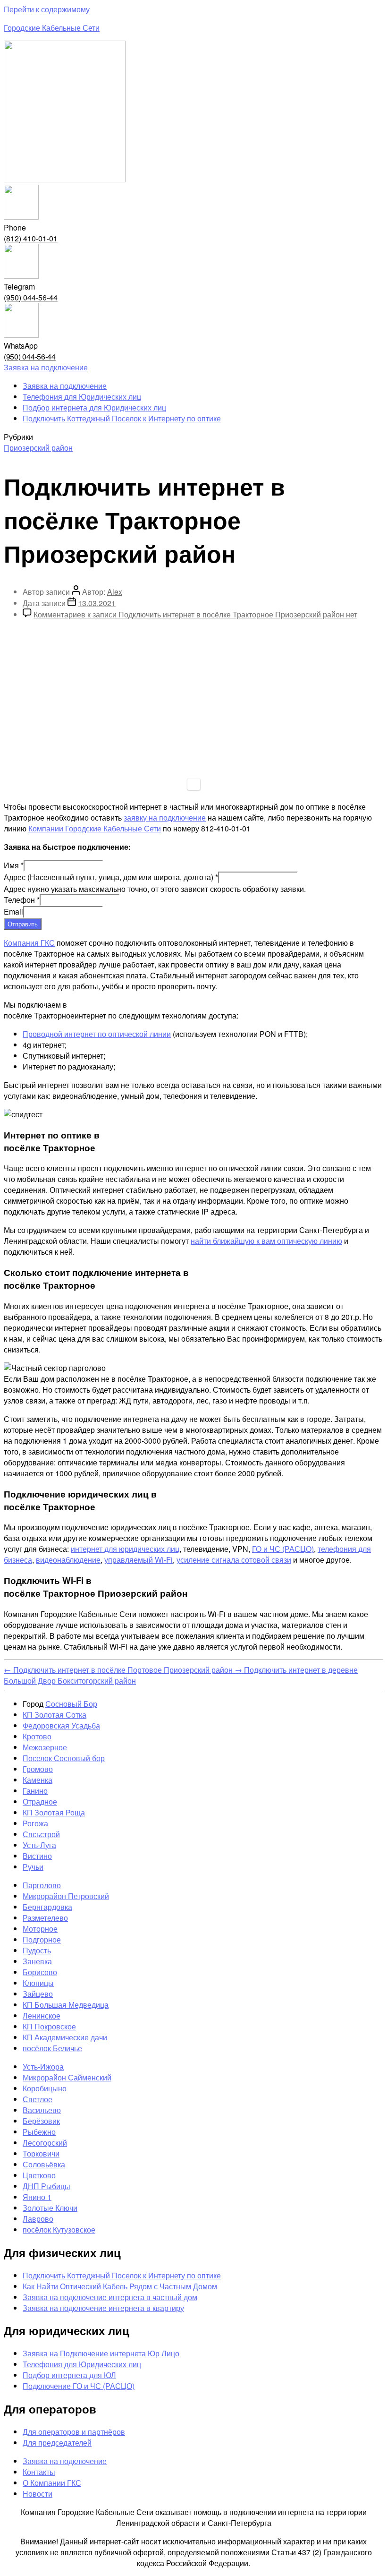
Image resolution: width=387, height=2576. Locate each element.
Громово (38, 1769)
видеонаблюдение (68, 1560)
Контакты (39, 2472)
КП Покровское (49, 2026)
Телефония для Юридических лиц (82, 397)
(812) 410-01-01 (31, 238)
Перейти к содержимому (47, 9)
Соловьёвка (44, 2164)
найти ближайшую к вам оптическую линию (266, 1241)
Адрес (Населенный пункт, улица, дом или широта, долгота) (111, 877)
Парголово (42, 1885)
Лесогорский (45, 2143)
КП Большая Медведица (66, 2005)
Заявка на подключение (65, 386)
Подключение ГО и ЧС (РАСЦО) (79, 2386)
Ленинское (42, 2015)
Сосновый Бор (71, 1704)
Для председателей (57, 2443)
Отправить (23, 924)
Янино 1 (37, 2197)
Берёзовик (41, 2121)
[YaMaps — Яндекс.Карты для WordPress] (194, 784)
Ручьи (33, 1867)
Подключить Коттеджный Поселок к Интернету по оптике (122, 418)
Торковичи (41, 2153)
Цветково (39, 2175)
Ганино (35, 1791)
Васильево (42, 2110)
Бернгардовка (47, 1907)
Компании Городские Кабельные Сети (95, 828)
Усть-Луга (39, 1845)
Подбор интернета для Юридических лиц (94, 407)
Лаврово (38, 2219)
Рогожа (35, 1823)
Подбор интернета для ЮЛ (69, 2375)
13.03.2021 (97, 603)
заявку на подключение (165, 817)
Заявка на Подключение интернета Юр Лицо (101, 2353)
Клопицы (38, 1983)
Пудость (37, 1950)
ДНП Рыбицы (46, 2186)
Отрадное (40, 1801)
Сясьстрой (41, 1834)
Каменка (38, 1780)
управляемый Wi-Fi (139, 1560)
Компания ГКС (29, 943)
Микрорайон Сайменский (67, 2077)
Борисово (40, 1972)
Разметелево (45, 1918)
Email (13, 911)
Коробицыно (45, 2088)
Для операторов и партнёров (74, 2432)
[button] (46, 367)
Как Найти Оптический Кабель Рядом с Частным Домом (120, 2286)
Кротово (37, 1736)
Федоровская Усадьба (61, 1725)
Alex (115, 592)
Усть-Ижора (43, 2067)
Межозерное (45, 1747)
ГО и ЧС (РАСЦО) (283, 1549)
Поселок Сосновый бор (64, 1758)
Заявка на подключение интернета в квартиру (103, 2308)
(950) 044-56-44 (31, 297)
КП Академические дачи (65, 2037)
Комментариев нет (195, 614)
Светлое (38, 2099)
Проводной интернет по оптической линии (97, 1034)
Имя (14, 865)
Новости (38, 2494)
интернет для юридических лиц (125, 1549)
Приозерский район (38, 448)
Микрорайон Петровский (66, 1896)
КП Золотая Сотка (55, 1715)
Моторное (40, 1929)
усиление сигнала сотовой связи (234, 1560)
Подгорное (42, 1939)
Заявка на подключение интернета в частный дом (110, 2297)
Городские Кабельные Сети (52, 28)
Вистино (37, 1856)
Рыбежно (39, 2132)
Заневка (37, 1961)
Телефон (22, 900)
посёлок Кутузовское (59, 2229)
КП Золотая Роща (54, 1812)
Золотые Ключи (50, 2208)
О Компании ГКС (52, 2483)
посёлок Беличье (52, 2048)
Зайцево (38, 1994)
